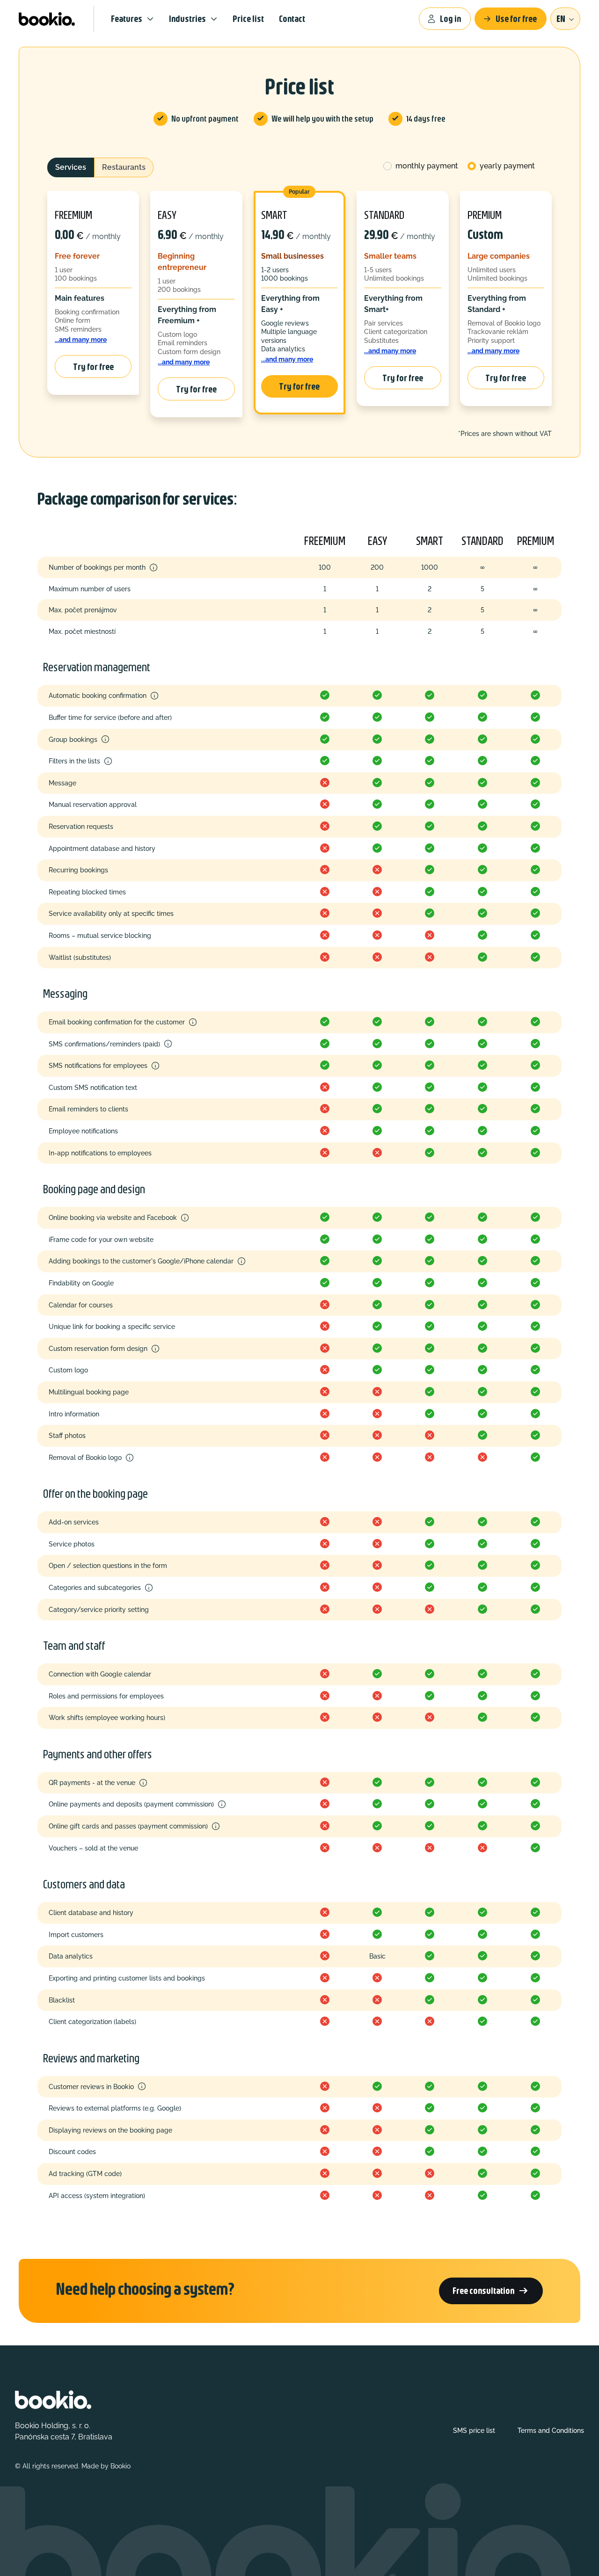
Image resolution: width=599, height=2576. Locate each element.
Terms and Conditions (551, 2431)
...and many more (81, 339)
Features (127, 18)
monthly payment (427, 166)
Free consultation (491, 2291)
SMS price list (474, 2431)
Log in (450, 18)
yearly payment (507, 166)
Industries (187, 18)
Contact (292, 18)
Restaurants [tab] (124, 167)
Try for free (93, 366)
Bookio (121, 2466)
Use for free (516, 18)
